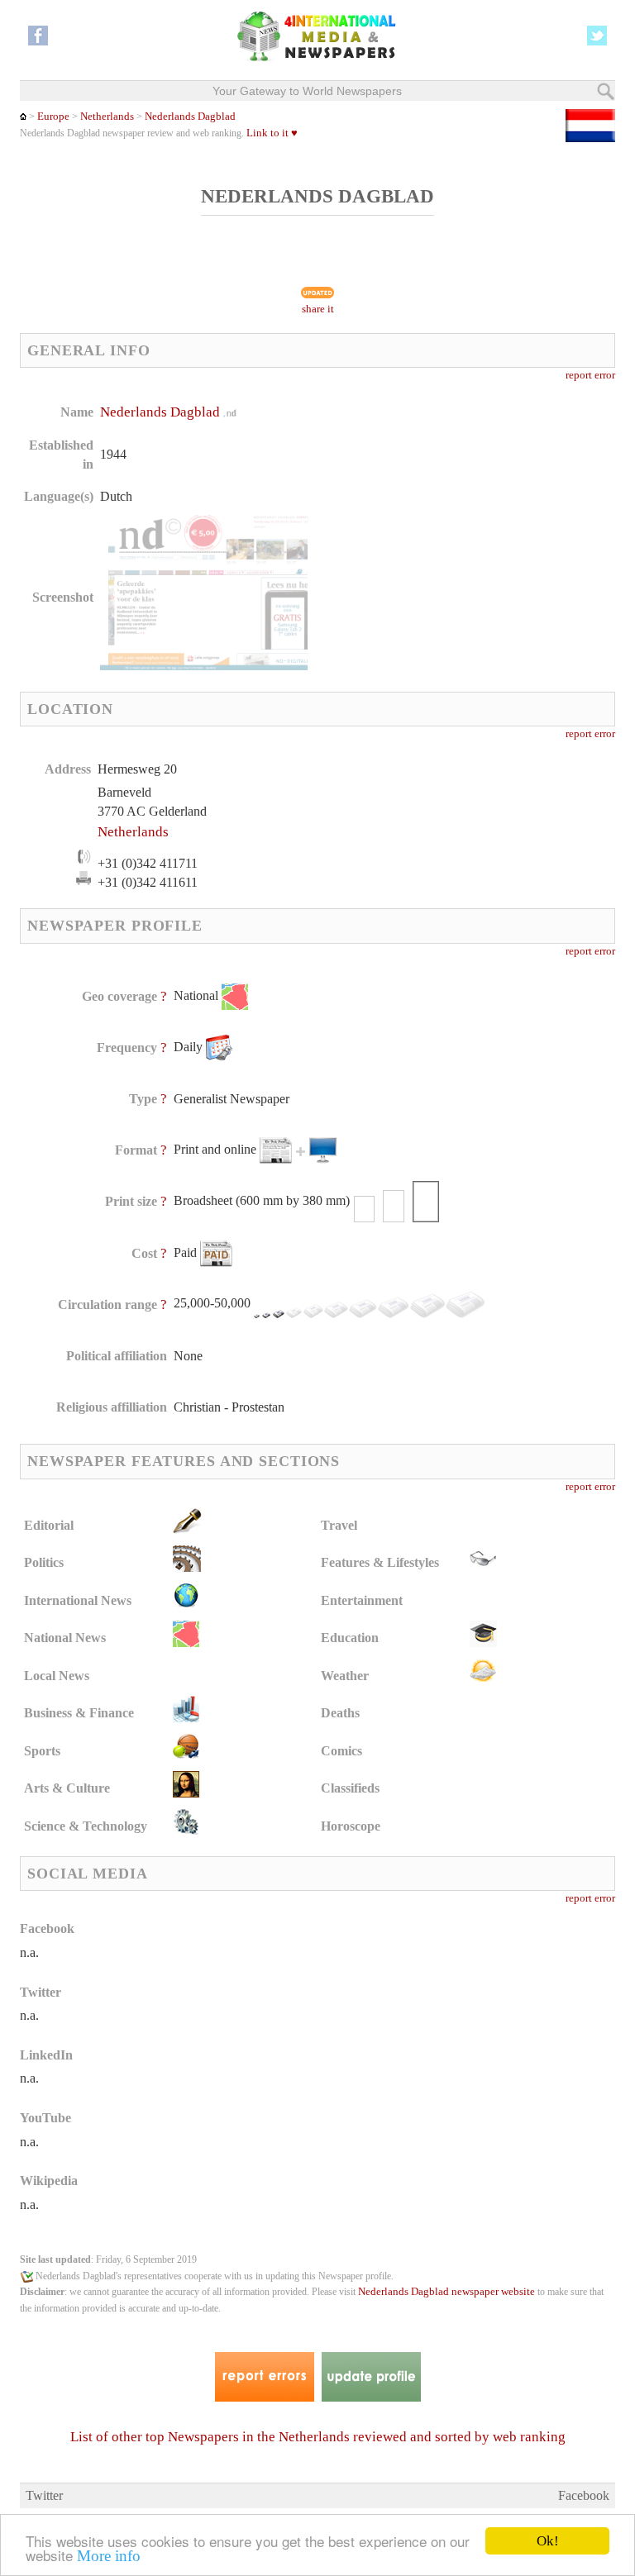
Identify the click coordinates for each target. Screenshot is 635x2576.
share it (318, 309)
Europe (53, 117)
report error (590, 375)
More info (109, 2556)
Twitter (44, 2495)
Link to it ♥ (272, 133)
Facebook (584, 2495)
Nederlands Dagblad (190, 117)
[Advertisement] (453, 508)
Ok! (548, 2541)
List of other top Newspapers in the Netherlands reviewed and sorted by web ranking (318, 2437)
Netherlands (107, 117)
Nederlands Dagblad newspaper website (446, 2292)
